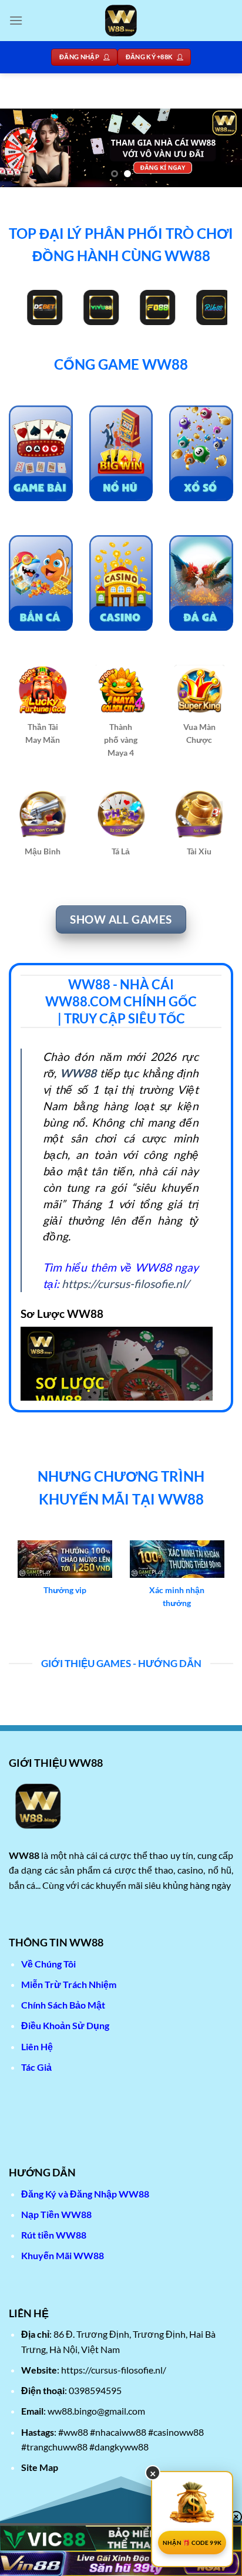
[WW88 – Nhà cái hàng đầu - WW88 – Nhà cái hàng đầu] (121, 21)
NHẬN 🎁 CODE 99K (192, 2543)
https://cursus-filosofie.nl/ (125, 1284)
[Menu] (16, 20)
